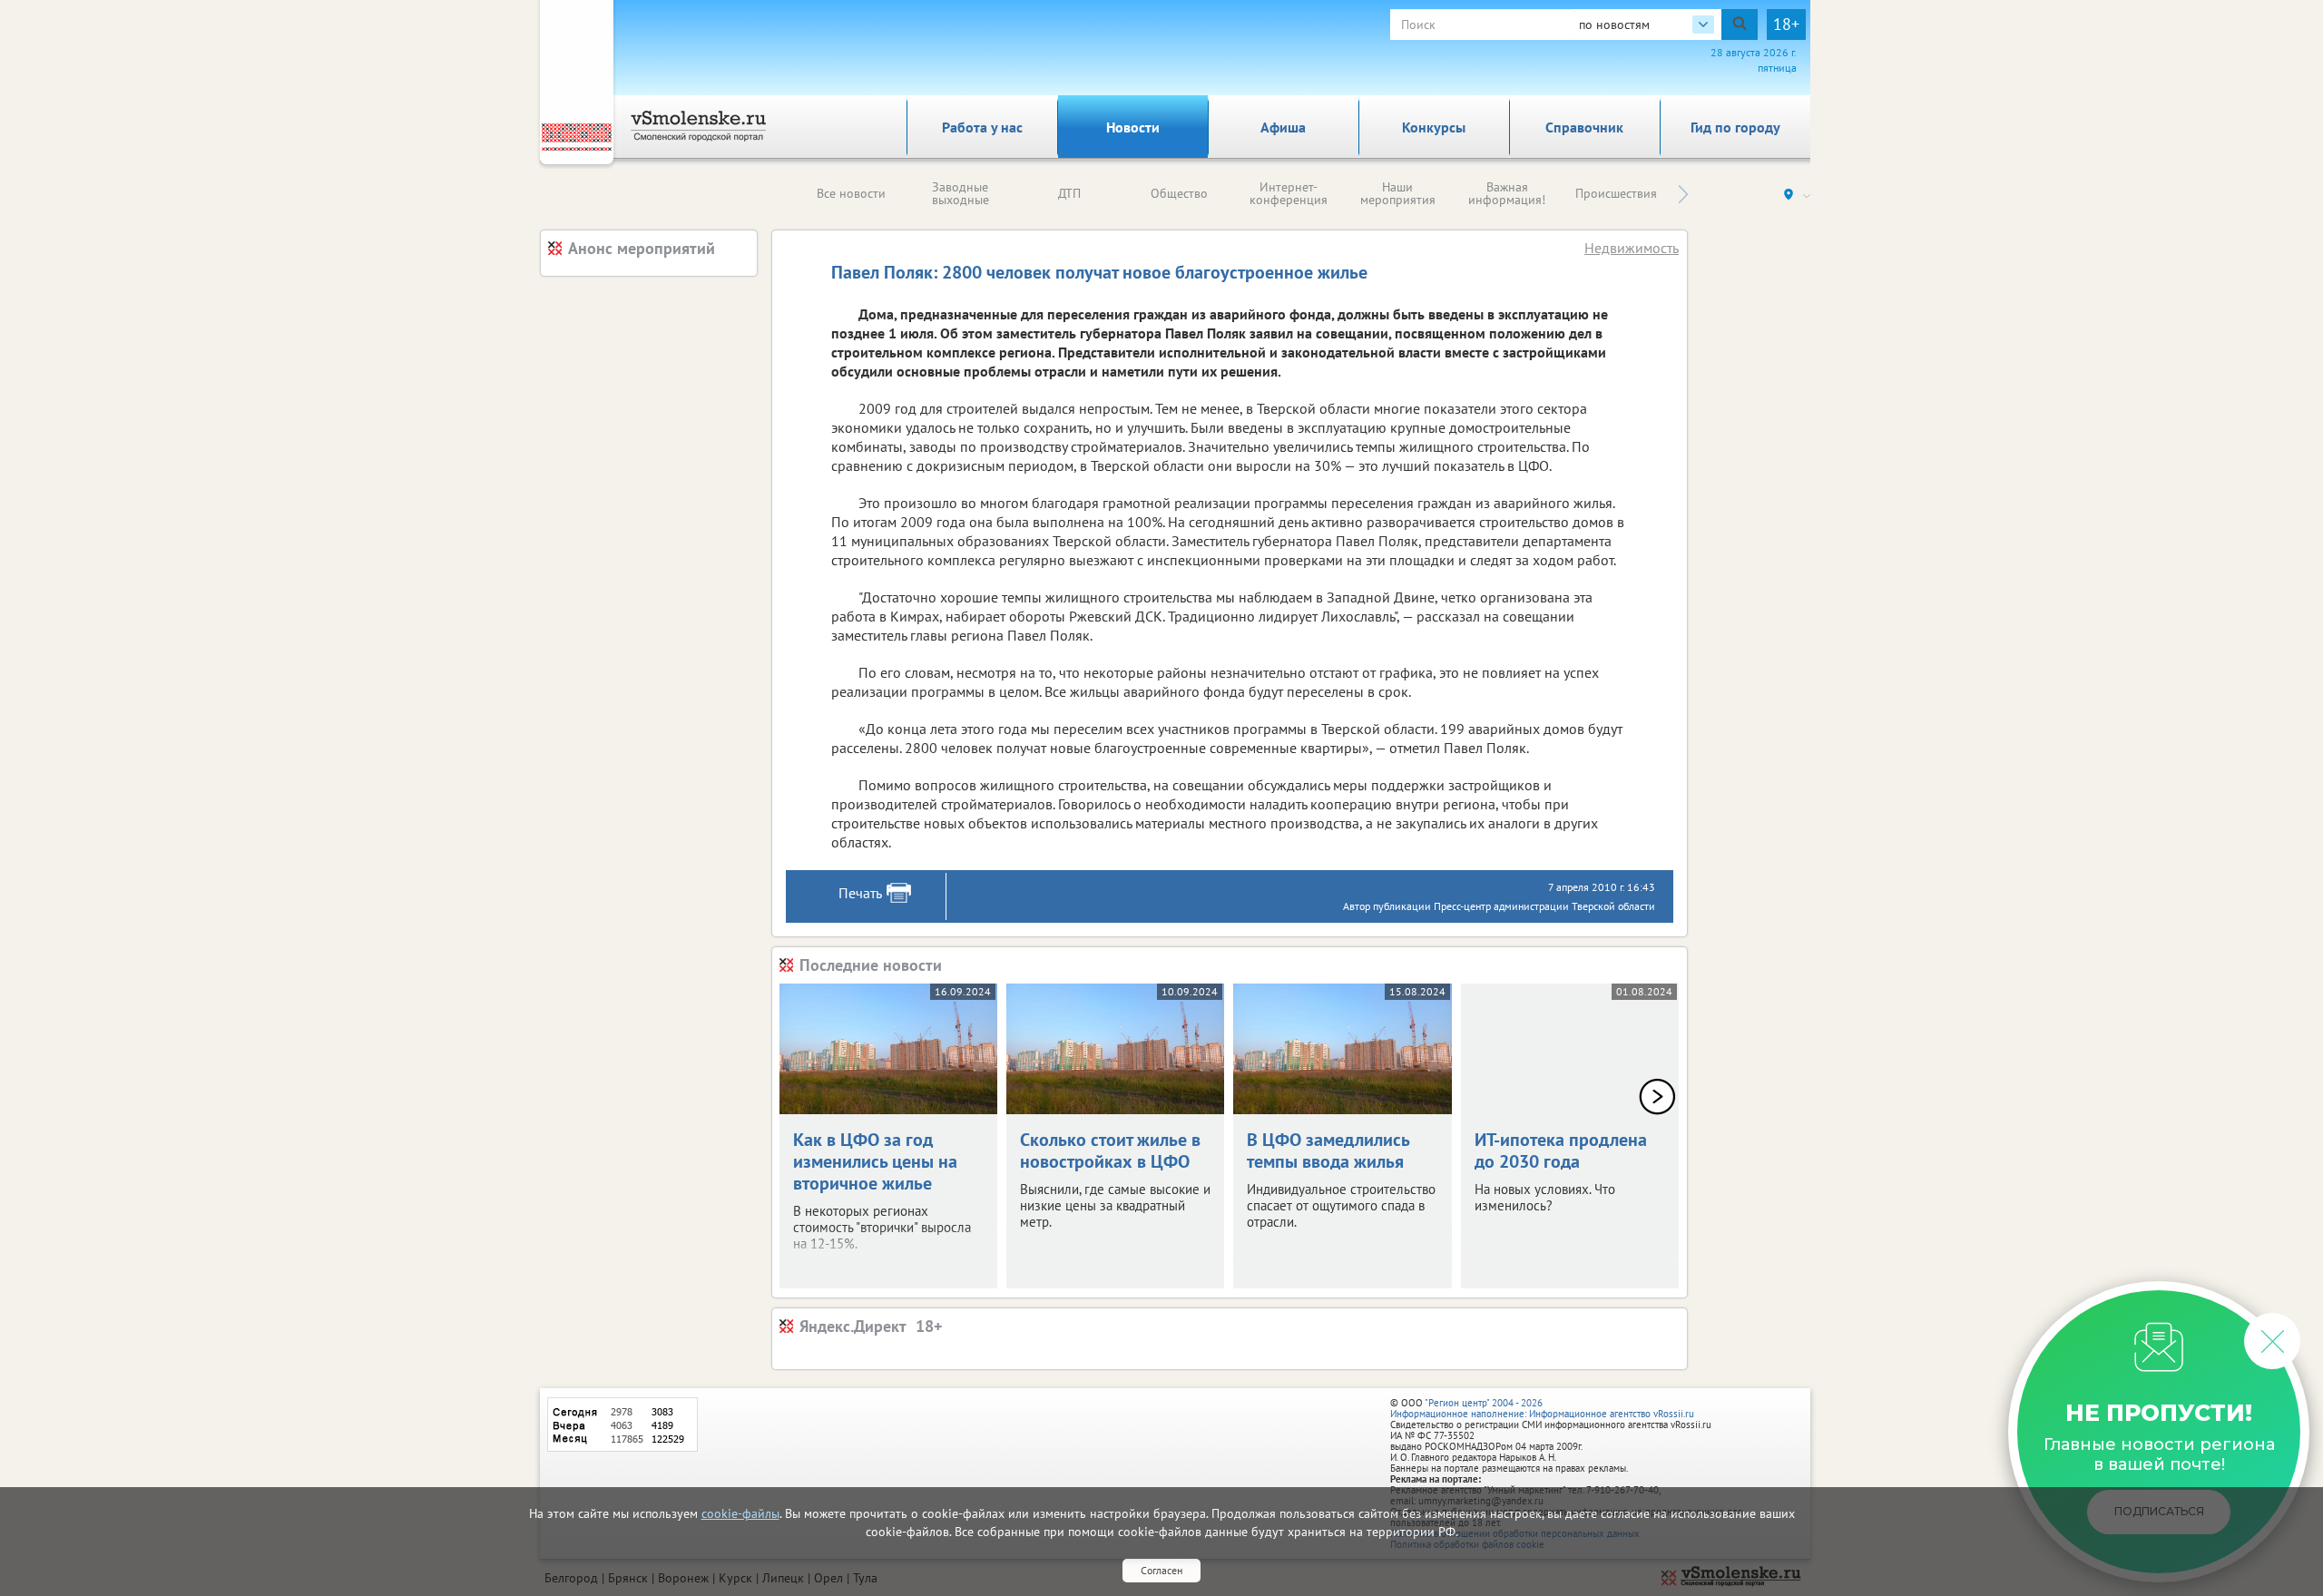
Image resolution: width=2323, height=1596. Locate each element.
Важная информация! (1507, 193)
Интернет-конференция (1289, 193)
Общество (1179, 193)
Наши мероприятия (1398, 193)
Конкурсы (1434, 127)
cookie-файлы (740, 1513)
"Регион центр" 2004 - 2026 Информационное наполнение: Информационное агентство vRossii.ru (1542, 1408)
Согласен (1161, 1570)
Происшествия (1616, 193)
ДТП (1069, 193)
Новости (1133, 127)
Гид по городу (1735, 127)
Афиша (1283, 127)
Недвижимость (1632, 248)
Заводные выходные (961, 193)
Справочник (1584, 127)
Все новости (851, 193)
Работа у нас (982, 127)
